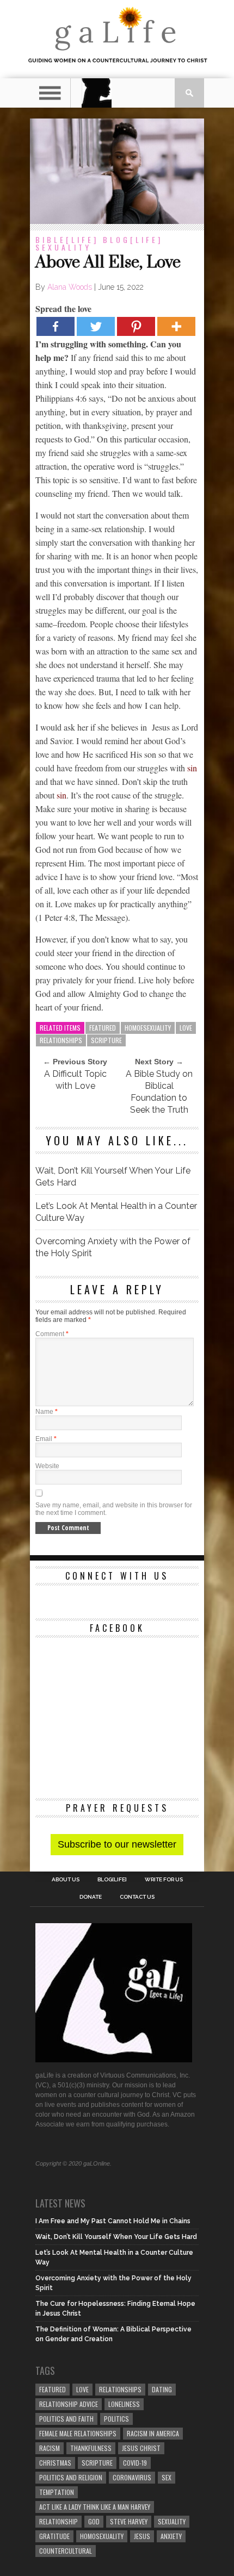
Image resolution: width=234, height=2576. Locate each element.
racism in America (153, 2433)
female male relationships (78, 2433)
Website (47, 1466)
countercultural (66, 2551)
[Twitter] (96, 326)
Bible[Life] (67, 239)
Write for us (164, 1880)
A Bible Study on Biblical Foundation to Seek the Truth (159, 1092)
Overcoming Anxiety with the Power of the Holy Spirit (113, 1247)
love (186, 1028)
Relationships (61, 1040)
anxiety (171, 2536)
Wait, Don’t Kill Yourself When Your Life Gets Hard (113, 1177)
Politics (116, 2419)
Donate (91, 1897)
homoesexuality (148, 1028)
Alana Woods (70, 287)
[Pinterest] (136, 326)
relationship (59, 2521)
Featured (103, 1028)
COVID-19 (135, 2463)
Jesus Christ (141, 2448)
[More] (176, 326)
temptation (57, 2492)
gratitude (54, 2536)
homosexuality (102, 2536)
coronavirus (132, 2477)
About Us (66, 1880)
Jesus (142, 2536)
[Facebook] (56, 326)
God (94, 2521)
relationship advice (69, 2404)
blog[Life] (133, 239)
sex (167, 2477)
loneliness (124, 2404)
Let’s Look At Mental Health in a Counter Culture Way (116, 1212)
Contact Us (137, 1897)
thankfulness (91, 2448)
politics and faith (66, 2419)
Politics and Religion (71, 2477)
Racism (50, 2448)
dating (162, 2389)
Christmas (55, 2463)
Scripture (106, 1040)
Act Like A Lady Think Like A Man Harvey (95, 2507)
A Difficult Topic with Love (75, 1080)
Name (47, 1412)
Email (46, 1439)
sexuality (63, 247)
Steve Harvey (129, 2521)
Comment (52, 1334)
